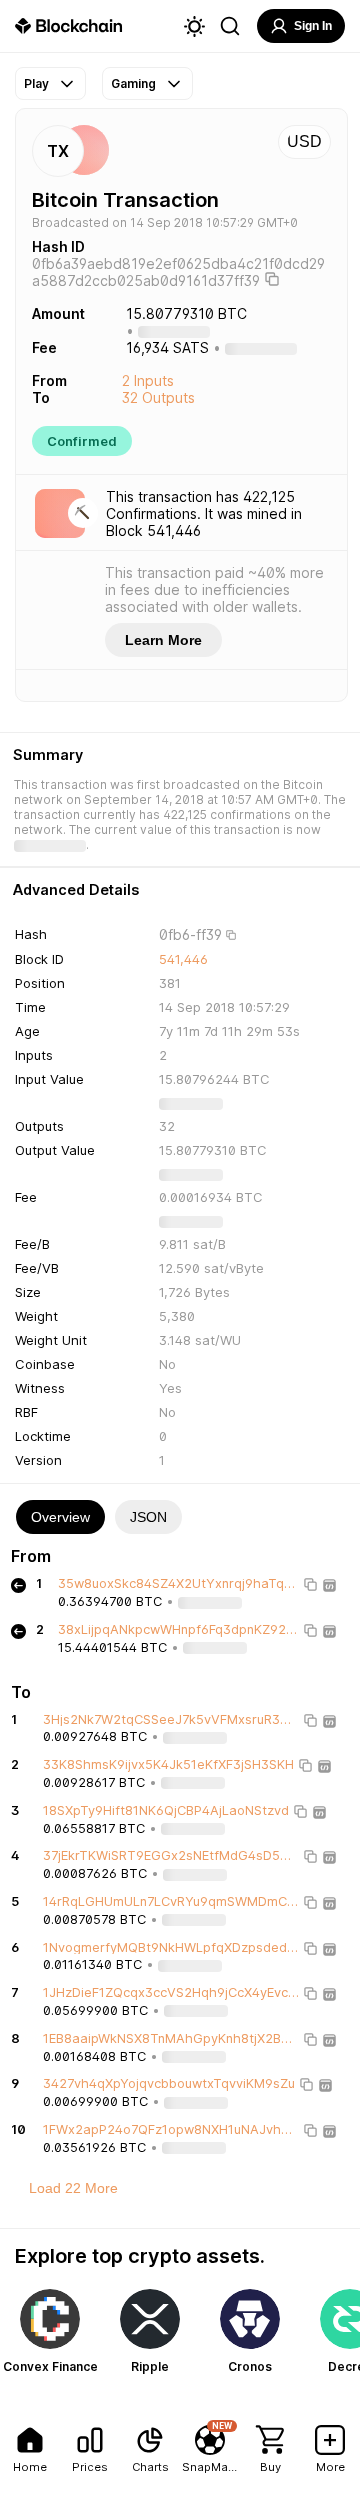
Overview (60, 1517)
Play (36, 83)
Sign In (313, 26)
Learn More (163, 640)
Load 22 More (73, 2188)
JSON (148, 1517)
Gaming (133, 83)
